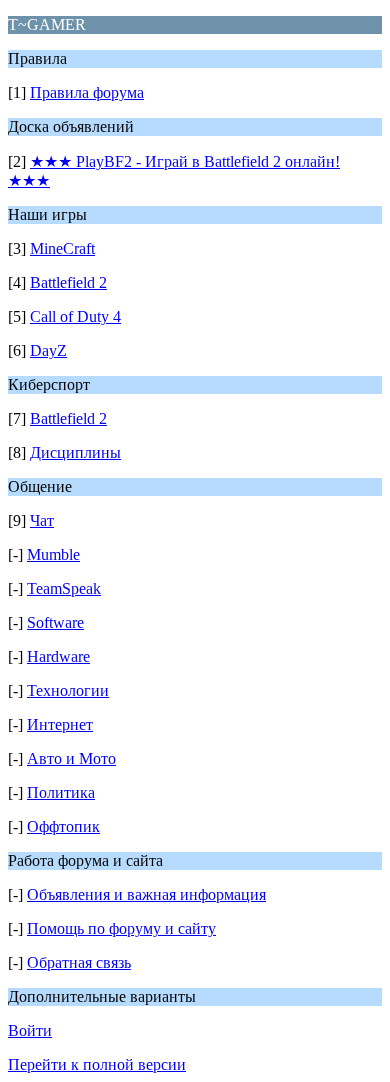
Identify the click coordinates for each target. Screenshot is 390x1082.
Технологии (68, 690)
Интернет (60, 724)
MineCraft (62, 248)
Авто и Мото (71, 758)
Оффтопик (63, 826)
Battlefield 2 (68, 282)
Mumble (53, 554)
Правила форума (87, 92)
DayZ (48, 350)
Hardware (58, 656)
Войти (30, 1030)
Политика (61, 792)
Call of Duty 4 (75, 316)
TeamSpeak (64, 588)
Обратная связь (79, 962)
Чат (42, 520)
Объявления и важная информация (146, 894)
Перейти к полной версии (97, 1064)
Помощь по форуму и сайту (121, 928)
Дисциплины (75, 452)
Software (55, 622)
